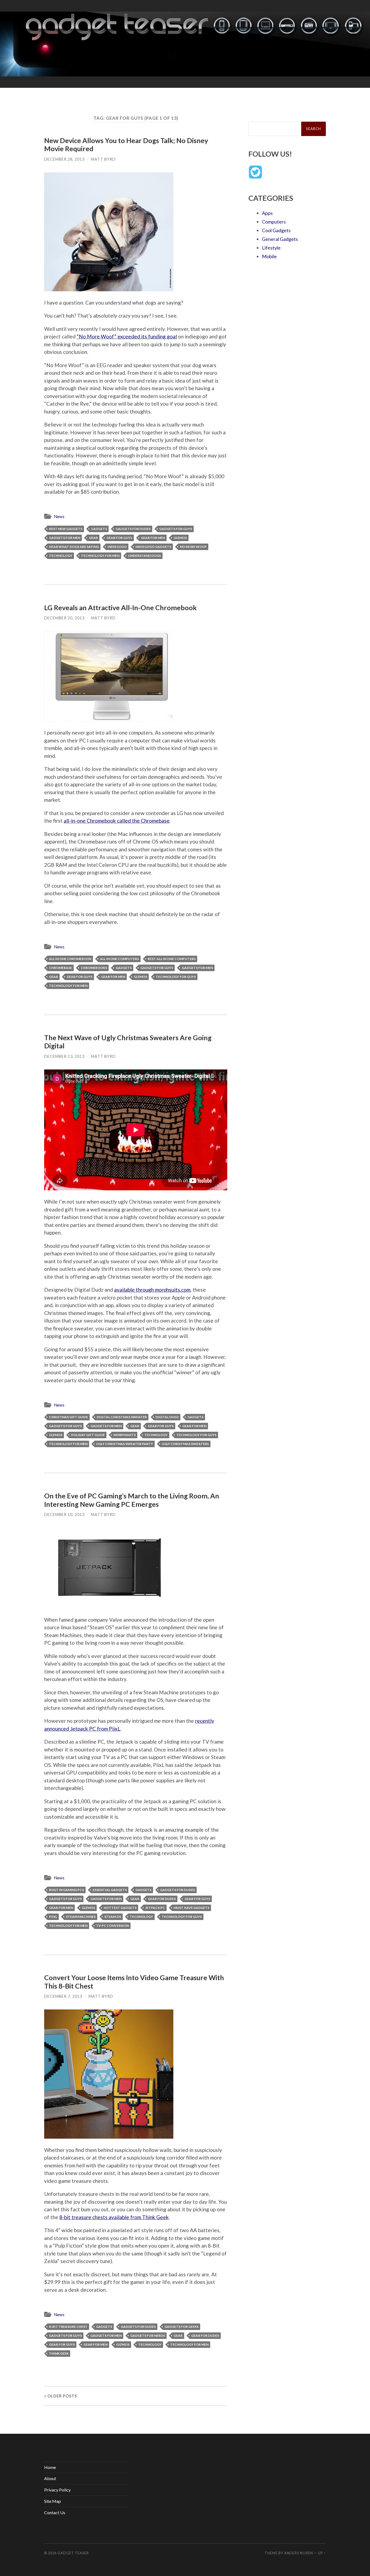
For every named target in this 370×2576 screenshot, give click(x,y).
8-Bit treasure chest (68, 2327)
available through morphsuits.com (152, 1290)
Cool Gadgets (276, 230)
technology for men (100, 556)
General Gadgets (280, 239)
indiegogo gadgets (153, 547)
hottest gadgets (120, 1908)
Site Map (53, 2501)
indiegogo (117, 547)
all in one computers (119, 959)
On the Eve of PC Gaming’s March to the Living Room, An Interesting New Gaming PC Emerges (132, 1500)
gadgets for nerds (148, 2336)
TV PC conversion (113, 1926)
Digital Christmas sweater (122, 1417)
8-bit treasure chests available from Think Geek (114, 2217)
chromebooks (94, 968)
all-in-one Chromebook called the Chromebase (117, 821)
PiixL (53, 1917)
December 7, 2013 (63, 1996)
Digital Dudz (167, 1417)
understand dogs (145, 556)
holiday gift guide (88, 1435)
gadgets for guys (176, 529)
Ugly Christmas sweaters (185, 1444)
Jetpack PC (155, 1908)
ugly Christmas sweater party (125, 1444)
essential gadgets (110, 1890)
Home (50, 2467)
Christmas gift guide (69, 1417)
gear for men (153, 538)
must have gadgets (192, 1908)
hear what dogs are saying (74, 547)
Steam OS (113, 1917)
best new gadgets (66, 529)
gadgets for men (65, 538)
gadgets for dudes (133, 529)
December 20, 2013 (64, 618)
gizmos (180, 538)
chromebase (61, 968)
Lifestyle (271, 248)
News (59, 516)
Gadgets (99, 529)
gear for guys (119, 538)
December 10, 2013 (64, 1515)
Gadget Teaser (73, 2553)
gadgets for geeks (181, 2327)
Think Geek (59, 2353)
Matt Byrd (103, 159)
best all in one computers (172, 959)
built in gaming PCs (66, 1890)
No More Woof (193, 547)
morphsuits (125, 1435)
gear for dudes (162, 1899)
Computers (274, 222)
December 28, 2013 (64, 159)
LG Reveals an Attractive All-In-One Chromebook (120, 607)
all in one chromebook (70, 959)
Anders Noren (299, 2553)
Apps (267, 213)
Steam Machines (81, 1917)
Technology (61, 556)
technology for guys (176, 977)
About (50, 2478)
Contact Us (55, 2512)
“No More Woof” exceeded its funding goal (127, 336)
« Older (61, 2396)
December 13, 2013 (64, 1056)
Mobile (269, 256)
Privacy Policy (57, 2490)
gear (93, 538)
